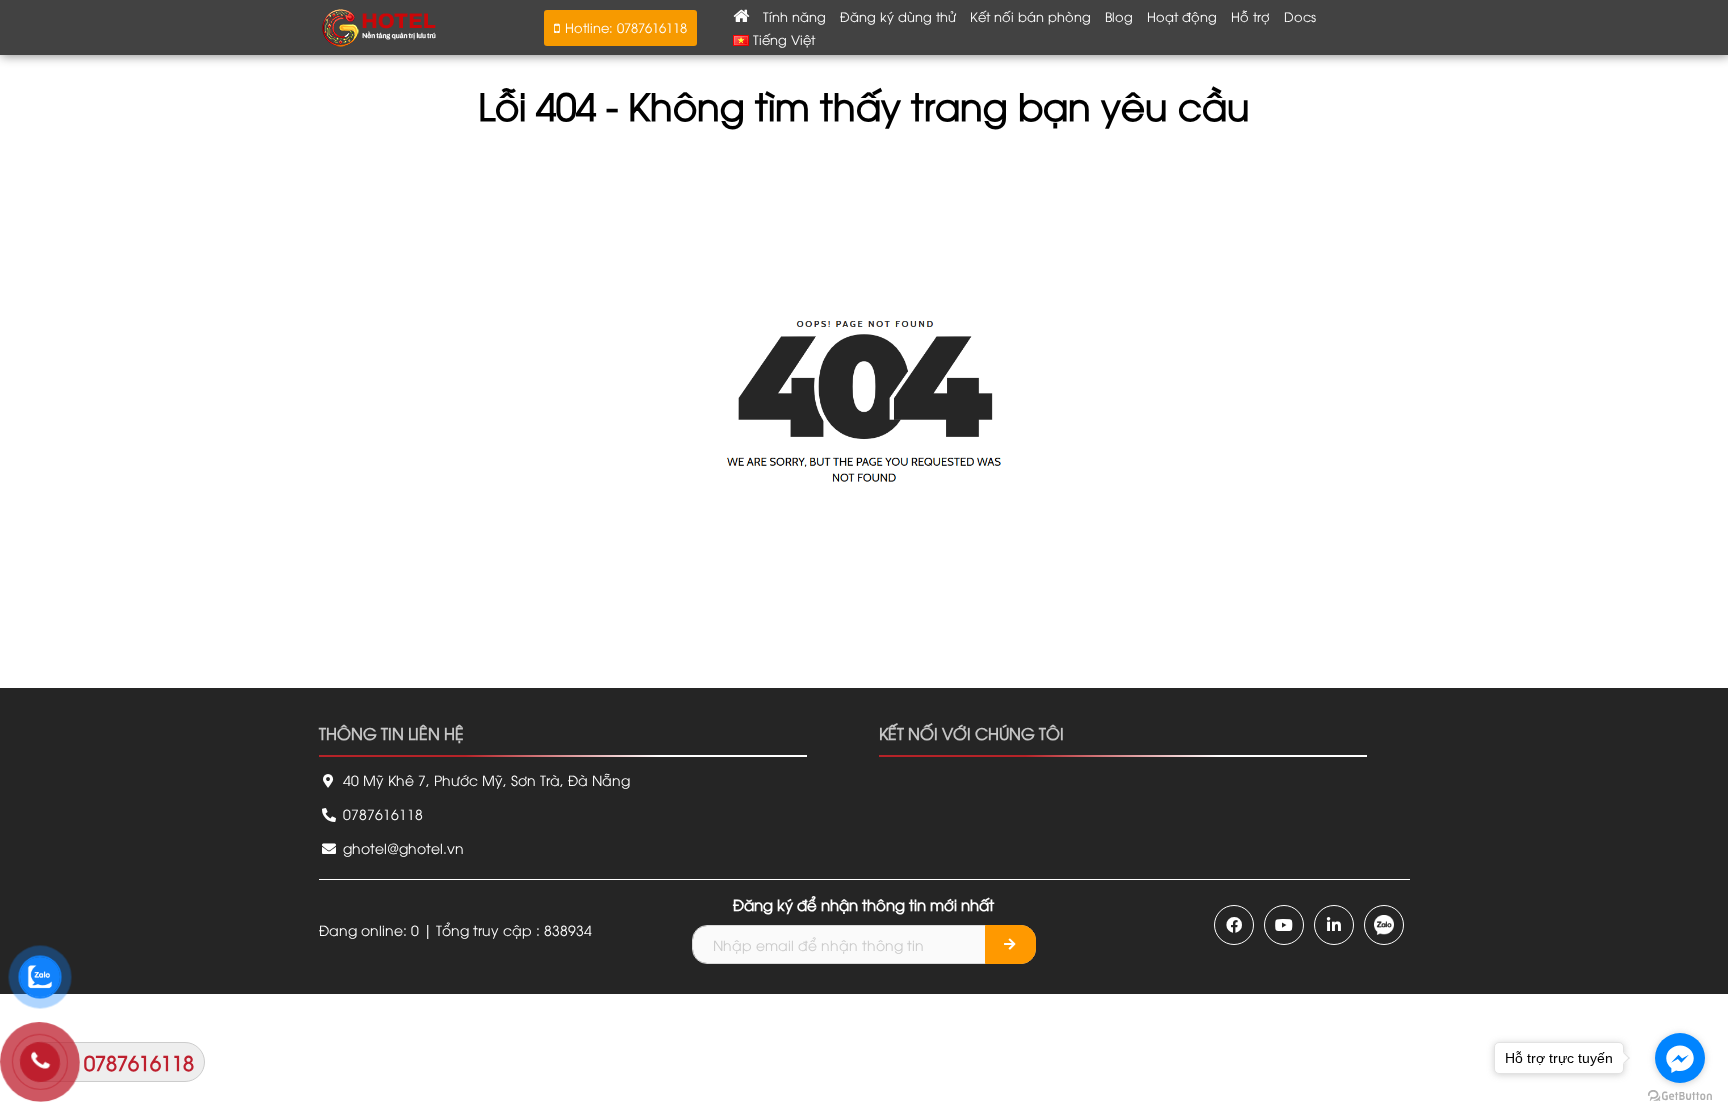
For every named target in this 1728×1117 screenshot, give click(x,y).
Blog (1119, 16)
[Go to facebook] (1680, 1058)
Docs (1300, 16)
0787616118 (381, 813)
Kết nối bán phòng (1030, 16)
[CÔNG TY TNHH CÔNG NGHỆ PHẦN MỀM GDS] (379, 25)
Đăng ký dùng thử (898, 16)
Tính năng (794, 16)
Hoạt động (1182, 16)
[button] (620, 28)
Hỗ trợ (1250, 16)
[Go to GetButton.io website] (1680, 1096)
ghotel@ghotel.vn (401, 847)
